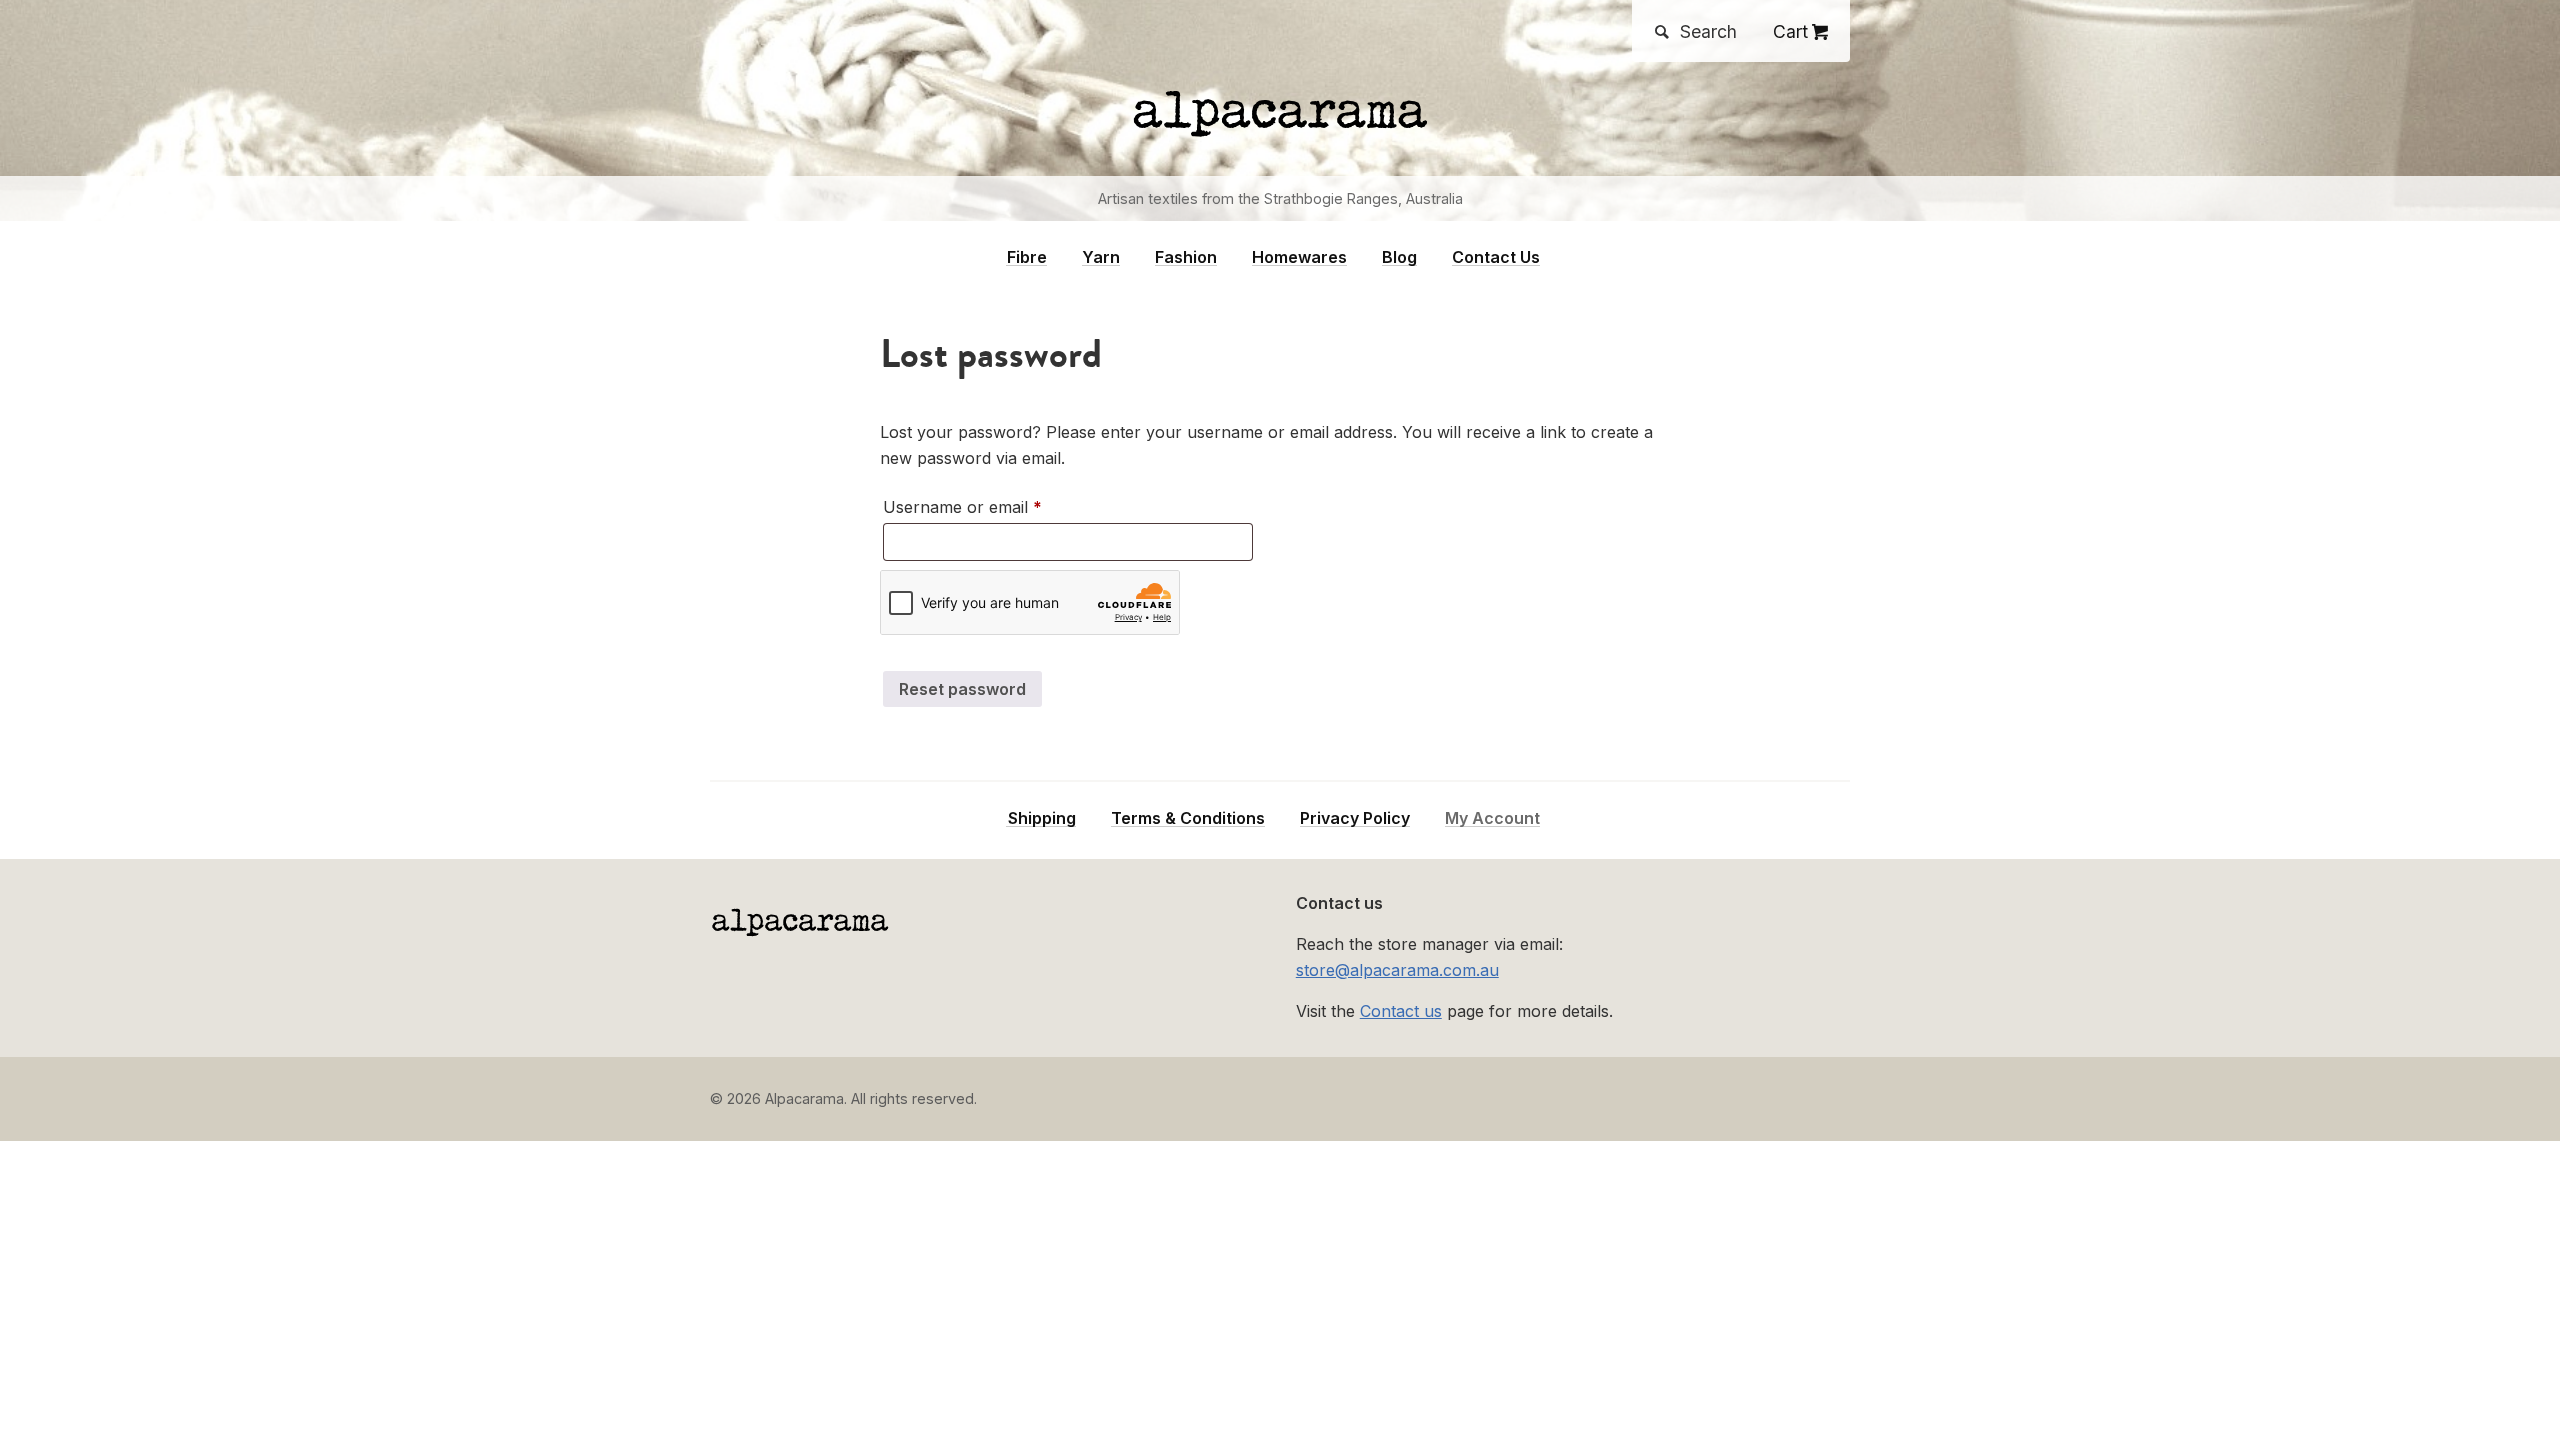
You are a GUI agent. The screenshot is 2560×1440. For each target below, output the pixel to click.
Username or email (995, 506)
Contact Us (1496, 257)
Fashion (1186, 257)
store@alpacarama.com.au (1397, 970)
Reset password (962, 689)
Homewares (1299, 257)
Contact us (1401, 1011)
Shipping (1042, 818)
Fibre (1027, 257)
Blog (1399, 257)
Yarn (1101, 257)
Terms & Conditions (1188, 818)
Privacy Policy (1355, 818)
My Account (1492, 818)
